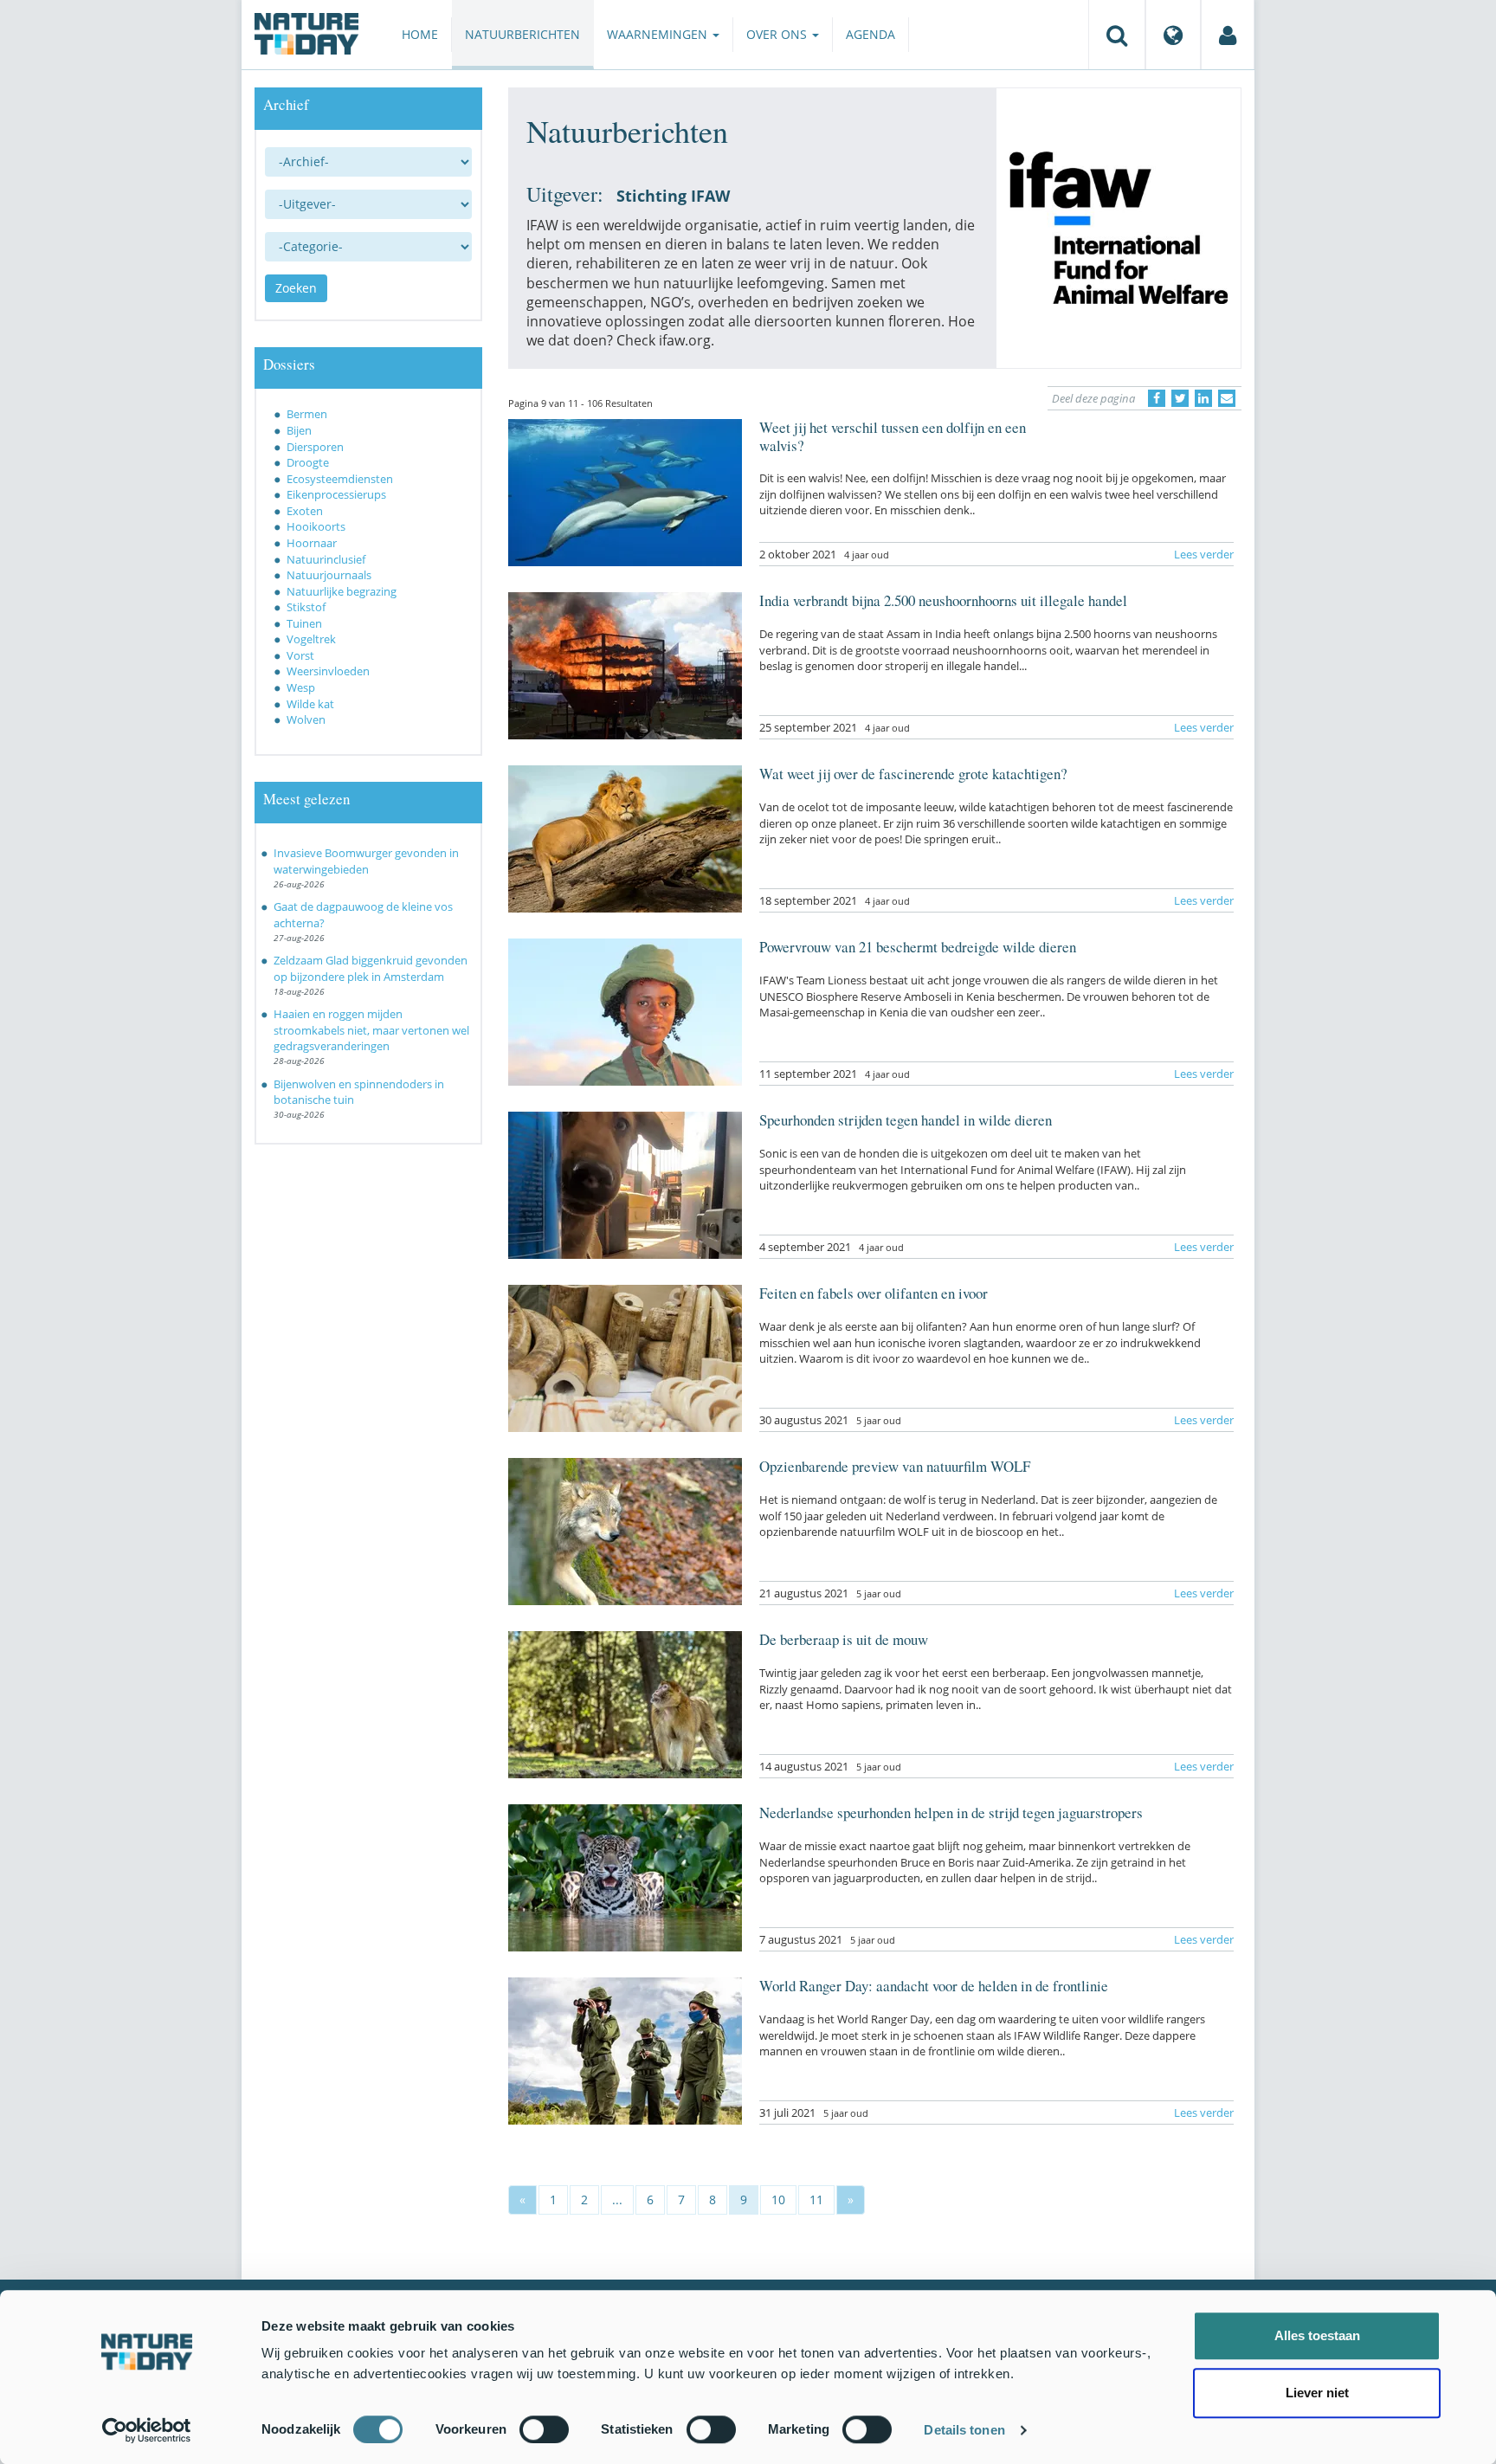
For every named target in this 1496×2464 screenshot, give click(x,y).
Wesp (301, 687)
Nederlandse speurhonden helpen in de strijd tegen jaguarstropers (951, 1813)
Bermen (307, 414)
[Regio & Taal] (1173, 35)
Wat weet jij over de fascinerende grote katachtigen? (913, 774)
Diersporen (315, 447)
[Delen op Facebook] (1157, 398)
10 (778, 2200)
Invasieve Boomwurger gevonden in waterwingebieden (366, 861)
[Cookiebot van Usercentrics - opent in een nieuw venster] (147, 2430)
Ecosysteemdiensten (340, 479)
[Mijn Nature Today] (1228, 35)
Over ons (778, 34)
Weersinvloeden (328, 671)
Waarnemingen (659, 34)
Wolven (306, 719)
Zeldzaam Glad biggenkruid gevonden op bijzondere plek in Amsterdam (371, 968)
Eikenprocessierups (336, 494)
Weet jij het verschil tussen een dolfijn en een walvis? (893, 436)
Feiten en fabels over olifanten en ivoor (874, 1293)
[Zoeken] (1117, 35)
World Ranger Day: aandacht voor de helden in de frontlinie (934, 1986)
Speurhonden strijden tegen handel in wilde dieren (906, 1120)
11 (816, 2200)
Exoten (305, 511)
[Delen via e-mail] (1227, 398)
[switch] (544, 2429)
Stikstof (306, 607)
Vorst (300, 655)
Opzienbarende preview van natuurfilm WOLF (895, 1466)
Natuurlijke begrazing (342, 591)
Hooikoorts (316, 526)
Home (420, 34)
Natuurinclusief (326, 559)
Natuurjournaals (329, 575)
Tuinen (304, 623)
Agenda (871, 34)
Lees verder (1204, 554)
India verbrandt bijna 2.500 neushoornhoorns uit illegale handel (943, 600)
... (617, 2200)
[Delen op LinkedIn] (1203, 398)
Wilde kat (310, 704)
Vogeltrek (311, 639)
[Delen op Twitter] (1180, 398)
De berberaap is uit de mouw (844, 1639)
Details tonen (964, 2430)
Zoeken (296, 288)
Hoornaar (312, 543)
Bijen (299, 430)
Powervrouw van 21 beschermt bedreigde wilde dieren (918, 947)
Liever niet (1317, 2393)
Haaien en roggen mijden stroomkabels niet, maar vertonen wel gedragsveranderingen (371, 1030)
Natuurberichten (522, 34)
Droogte (308, 462)
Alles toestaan (1317, 2335)
